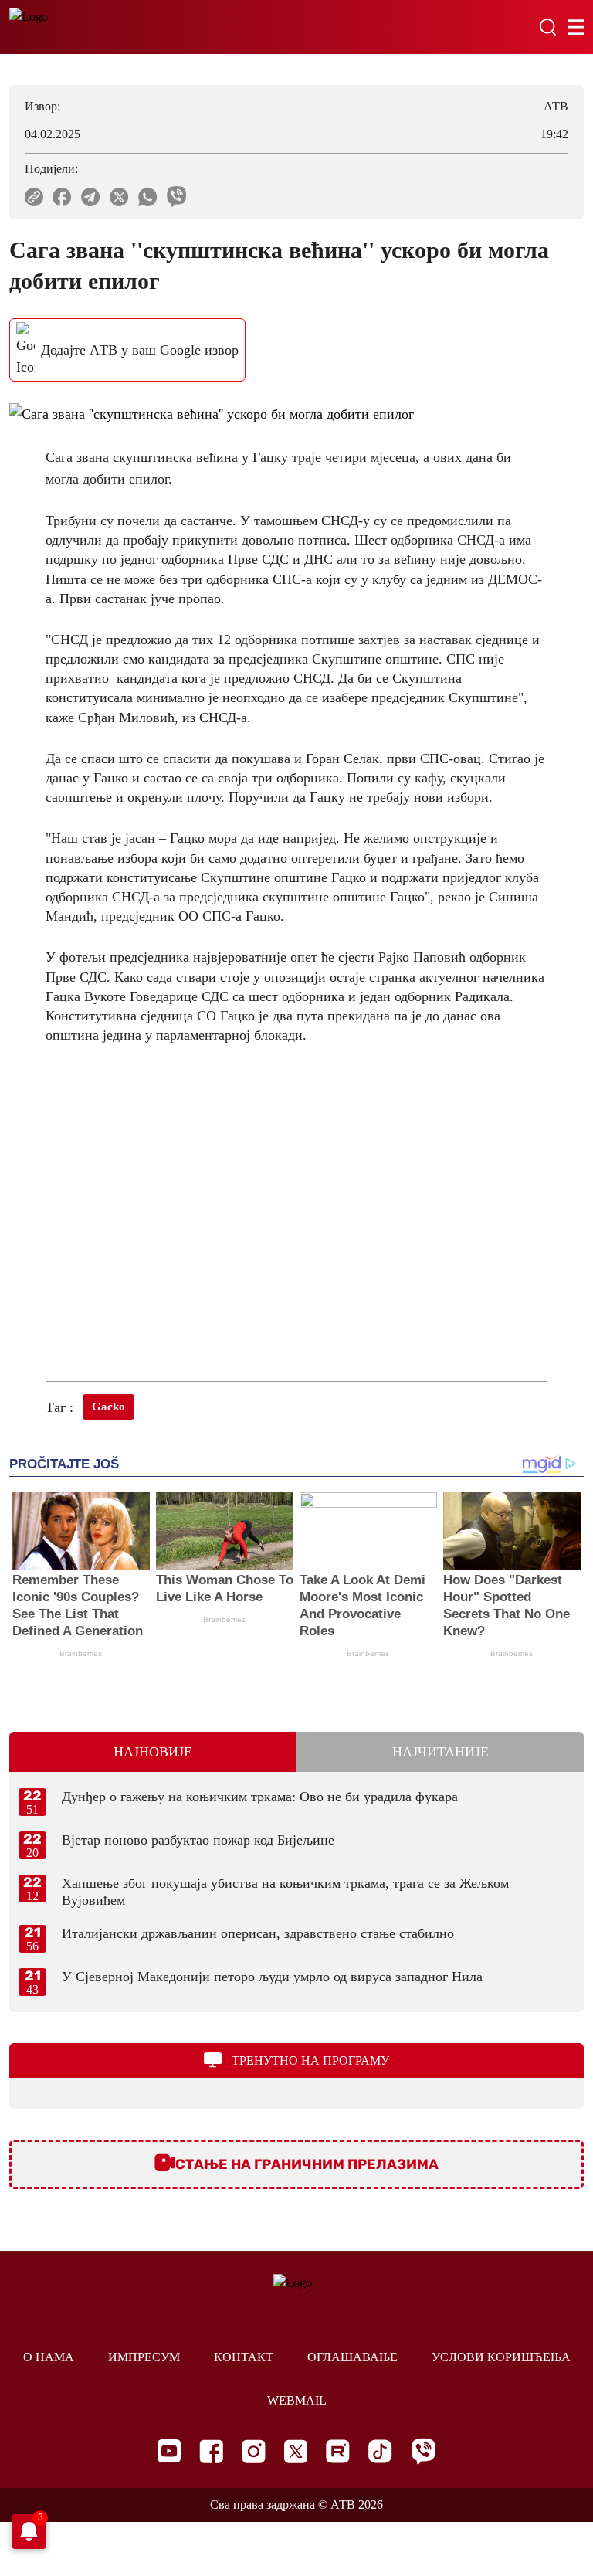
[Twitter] (296, 2451)
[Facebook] (211, 2451)
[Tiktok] (380, 2451)
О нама (49, 2357)
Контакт (244, 2357)
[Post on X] (119, 197)
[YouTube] (169, 2451)
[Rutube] (338, 2451)
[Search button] (547, 27)
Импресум (144, 2357)
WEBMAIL (297, 2400)
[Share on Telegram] (91, 197)
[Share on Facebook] (62, 197)
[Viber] (423, 2451)
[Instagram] (254, 2451)
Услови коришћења (501, 2357)
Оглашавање (352, 2357)
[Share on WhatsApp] (148, 197)
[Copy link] (34, 197)
